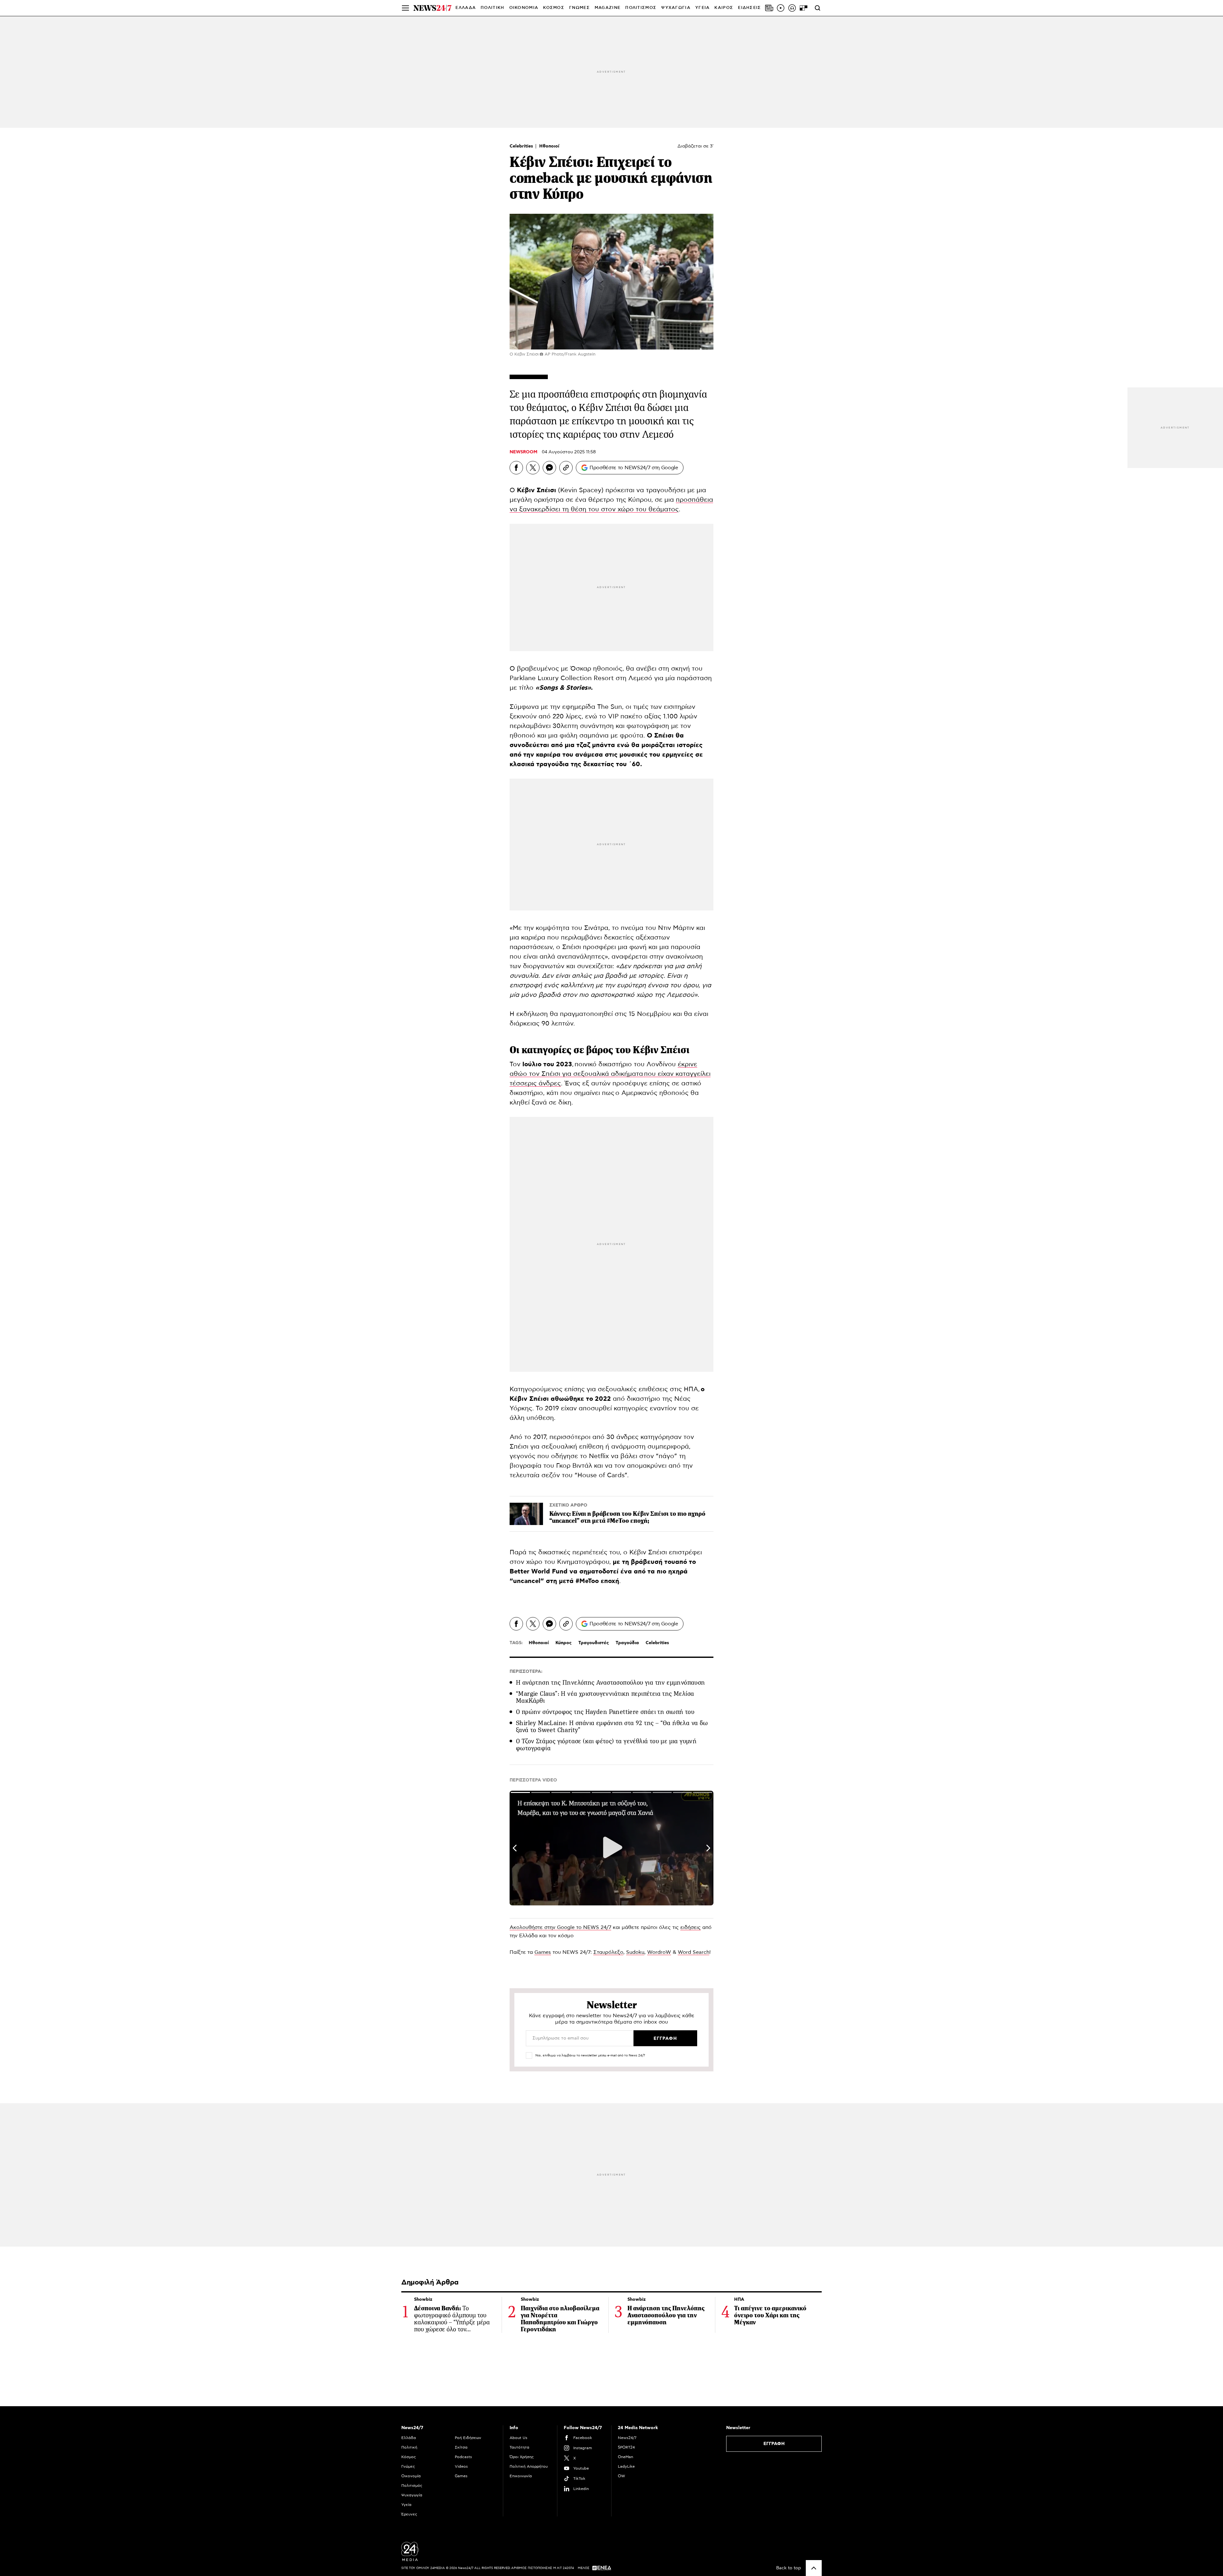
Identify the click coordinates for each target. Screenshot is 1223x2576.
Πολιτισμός (412, 2486)
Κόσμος (409, 2457)
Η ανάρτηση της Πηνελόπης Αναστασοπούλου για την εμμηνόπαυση (611, 1683)
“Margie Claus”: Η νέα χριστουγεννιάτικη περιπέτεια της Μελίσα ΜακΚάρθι (605, 1697)
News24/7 (627, 2438)
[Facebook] (516, 468)
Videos (461, 2466)
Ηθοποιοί (549, 146)
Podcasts (463, 2457)
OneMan (626, 2457)
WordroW (659, 1952)
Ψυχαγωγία (412, 2495)
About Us (519, 2438)
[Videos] (781, 8)
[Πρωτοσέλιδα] (769, 8)
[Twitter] (533, 468)
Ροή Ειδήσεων (468, 2438)
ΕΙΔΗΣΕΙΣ (749, 8)
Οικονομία (411, 2476)
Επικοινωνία (521, 2476)
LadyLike (626, 2466)
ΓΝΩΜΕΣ (579, 8)
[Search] (818, 8)
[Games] (804, 8)
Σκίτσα (461, 2447)
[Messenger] (549, 468)
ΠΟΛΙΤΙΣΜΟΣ (641, 8)
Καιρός (724, 8)
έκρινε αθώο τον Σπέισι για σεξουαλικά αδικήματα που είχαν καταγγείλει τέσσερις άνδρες (610, 1074)
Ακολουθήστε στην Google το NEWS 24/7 (560, 1927)
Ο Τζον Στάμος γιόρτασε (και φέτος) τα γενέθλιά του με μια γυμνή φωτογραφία (606, 1745)
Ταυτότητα (519, 2447)
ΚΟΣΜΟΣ (554, 8)
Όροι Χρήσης (522, 2457)
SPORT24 (626, 2447)
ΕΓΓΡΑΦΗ (774, 2444)
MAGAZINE (608, 8)
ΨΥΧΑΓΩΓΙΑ (676, 8)
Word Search (694, 1952)
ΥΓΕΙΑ (703, 8)
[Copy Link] (566, 468)
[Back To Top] (814, 2568)
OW (622, 2476)
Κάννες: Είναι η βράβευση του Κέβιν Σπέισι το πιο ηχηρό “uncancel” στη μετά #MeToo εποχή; (627, 1517)
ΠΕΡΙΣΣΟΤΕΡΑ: (526, 1672)
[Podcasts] (792, 8)
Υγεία (406, 2505)
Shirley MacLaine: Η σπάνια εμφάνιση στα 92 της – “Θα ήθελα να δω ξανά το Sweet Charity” (612, 1727)
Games (543, 1952)
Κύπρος (564, 1643)
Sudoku (635, 1952)
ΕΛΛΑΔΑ (466, 8)
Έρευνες (409, 2514)
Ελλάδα (409, 2438)
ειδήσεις (690, 1927)
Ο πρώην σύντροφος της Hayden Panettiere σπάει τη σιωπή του (605, 1712)
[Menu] (405, 8)
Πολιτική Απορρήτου (529, 2466)
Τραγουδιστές (594, 1643)
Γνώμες (408, 2466)
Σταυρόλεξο (608, 1952)
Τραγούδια (627, 1643)
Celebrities (522, 146)
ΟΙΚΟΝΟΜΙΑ (524, 8)
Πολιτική (409, 2447)
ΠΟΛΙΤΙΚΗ (492, 8)
